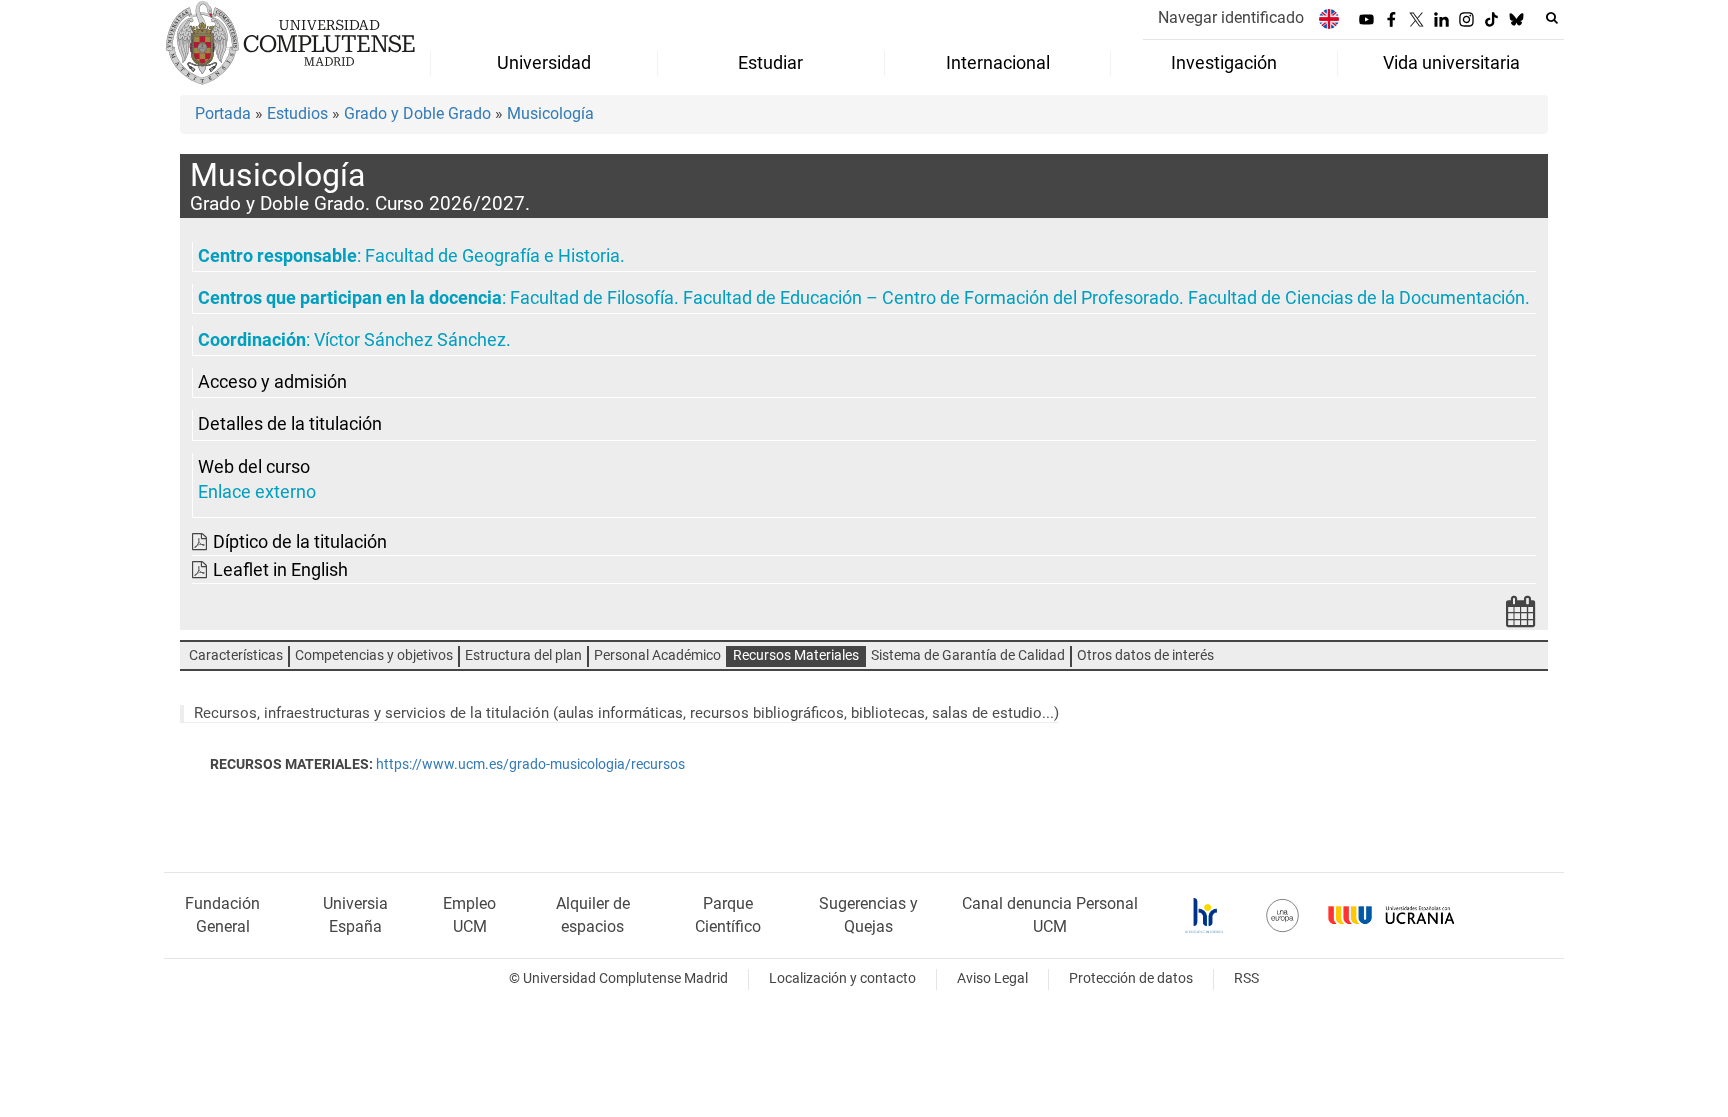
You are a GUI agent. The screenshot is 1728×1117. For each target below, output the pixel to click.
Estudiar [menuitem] (770, 63)
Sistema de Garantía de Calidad (968, 655)
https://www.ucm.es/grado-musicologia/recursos (530, 764)
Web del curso (254, 467)
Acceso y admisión (272, 382)
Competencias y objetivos (374, 655)
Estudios (297, 113)
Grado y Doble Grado (417, 113)
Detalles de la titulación (290, 424)
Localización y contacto (842, 978)
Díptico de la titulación (300, 542)
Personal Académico (657, 655)
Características (236, 655)
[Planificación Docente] (1521, 617)
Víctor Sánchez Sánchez (410, 340)
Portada (223, 113)
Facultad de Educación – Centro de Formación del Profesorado (931, 298)
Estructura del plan (523, 655)
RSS (1246, 978)
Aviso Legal (992, 978)
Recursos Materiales (796, 655)
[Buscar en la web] (1552, 18)
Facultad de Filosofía (592, 298)
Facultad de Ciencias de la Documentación (1356, 298)
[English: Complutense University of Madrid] (1329, 18)
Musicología (550, 113)
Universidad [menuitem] (544, 63)
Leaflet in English (280, 570)
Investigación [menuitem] (1224, 63)
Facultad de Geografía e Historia (492, 256)
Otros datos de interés (1145, 655)
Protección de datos (1131, 978)
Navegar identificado (1231, 17)
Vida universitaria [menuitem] (1451, 63)
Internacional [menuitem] (998, 63)
